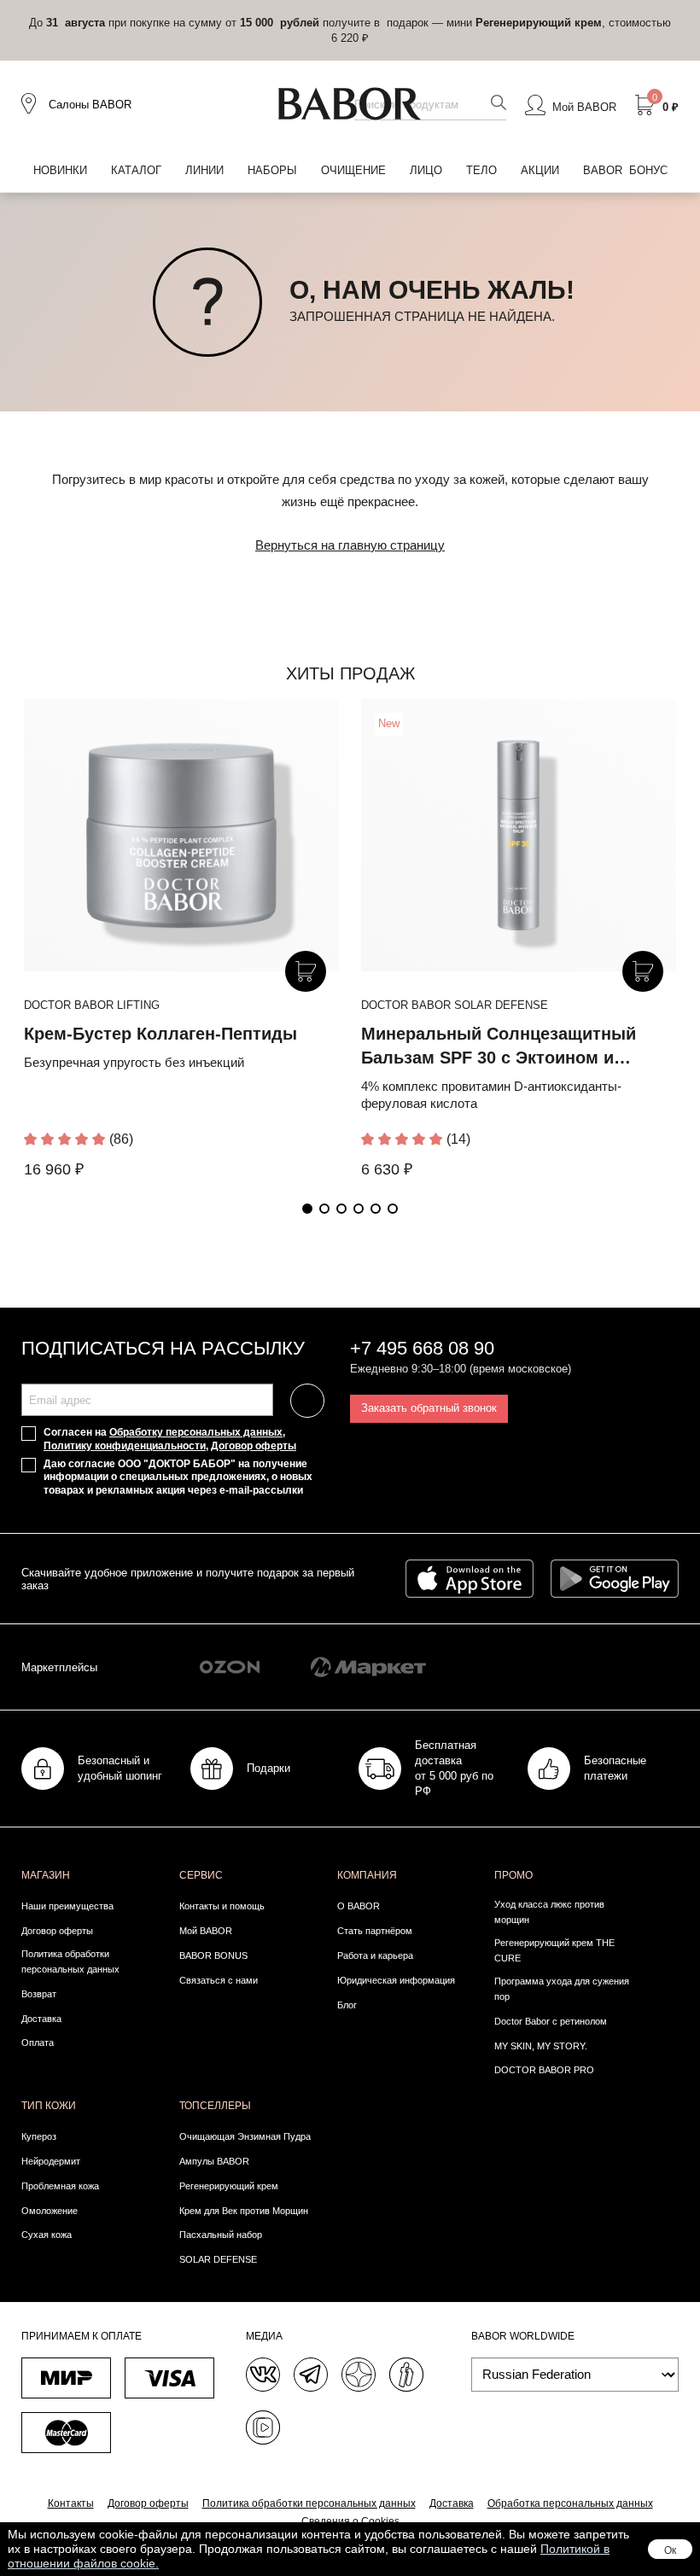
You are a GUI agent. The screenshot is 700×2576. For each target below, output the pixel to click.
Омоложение (50, 2211)
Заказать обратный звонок (429, 1408)
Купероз (39, 2136)
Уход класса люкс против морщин (549, 1912)
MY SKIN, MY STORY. (541, 2046)
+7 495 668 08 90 (422, 1348)
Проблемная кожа (60, 2186)
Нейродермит (51, 2161)
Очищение (353, 170)
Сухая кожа (47, 2235)
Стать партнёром (375, 1931)
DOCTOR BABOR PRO (544, 2070)
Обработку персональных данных (196, 1432)
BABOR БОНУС (625, 170)
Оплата (38, 2043)
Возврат (39, 1994)
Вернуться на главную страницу (350, 545)
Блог (347, 2005)
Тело (481, 170)
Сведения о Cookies (350, 2521)
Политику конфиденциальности (125, 1446)
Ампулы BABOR (214, 2161)
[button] (307, 1209)
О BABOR (359, 1906)
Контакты (71, 2503)
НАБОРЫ (272, 170)
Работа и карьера (375, 1955)
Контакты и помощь (222, 1906)
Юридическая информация (396, 1980)
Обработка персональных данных (570, 2503)
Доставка (41, 2019)
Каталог (136, 170)
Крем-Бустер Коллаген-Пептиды (160, 1034)
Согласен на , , (170, 1439)
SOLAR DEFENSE (218, 2259)
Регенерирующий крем (229, 2186)
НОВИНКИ (60, 170)
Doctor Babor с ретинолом (551, 2021)
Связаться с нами (219, 1980)
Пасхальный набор (221, 2235)
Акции (540, 170)
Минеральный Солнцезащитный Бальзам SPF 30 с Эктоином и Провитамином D (499, 1058)
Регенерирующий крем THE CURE (554, 1950)
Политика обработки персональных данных (70, 1961)
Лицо (426, 170)
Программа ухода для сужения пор (562, 1989)
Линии (204, 170)
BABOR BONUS (213, 1955)
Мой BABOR (206, 1931)
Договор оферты (254, 1446)
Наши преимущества (67, 1906)
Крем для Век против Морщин (244, 2211)
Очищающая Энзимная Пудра (245, 2136)
